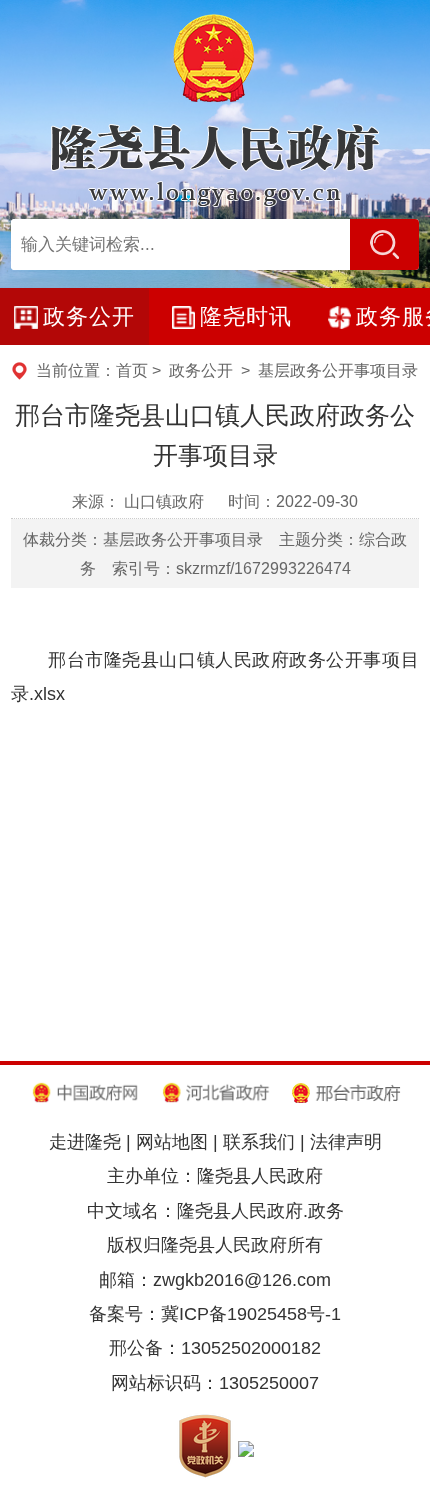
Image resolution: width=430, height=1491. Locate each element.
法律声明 (346, 1141)
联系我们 (259, 1141)
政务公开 (201, 370)
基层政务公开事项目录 (338, 370)
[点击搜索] (384, 245)
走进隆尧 (85, 1141)
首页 (132, 370)
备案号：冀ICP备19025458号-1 (215, 1313)
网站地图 (172, 1141)
